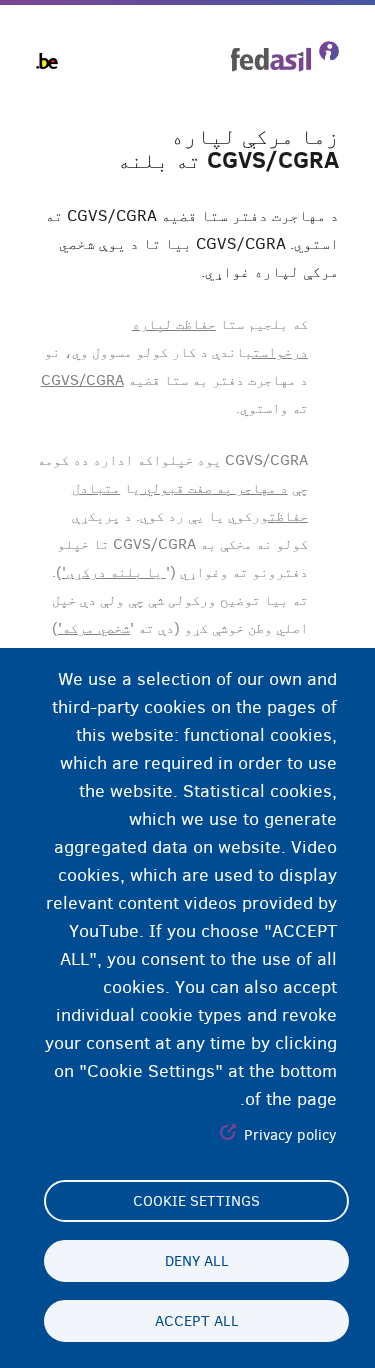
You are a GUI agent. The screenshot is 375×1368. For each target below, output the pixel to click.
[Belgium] (47, 61)
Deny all (197, 1261)
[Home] (285, 56)
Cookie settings (196, 1201)
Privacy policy (290, 1135)
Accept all (197, 1321)
